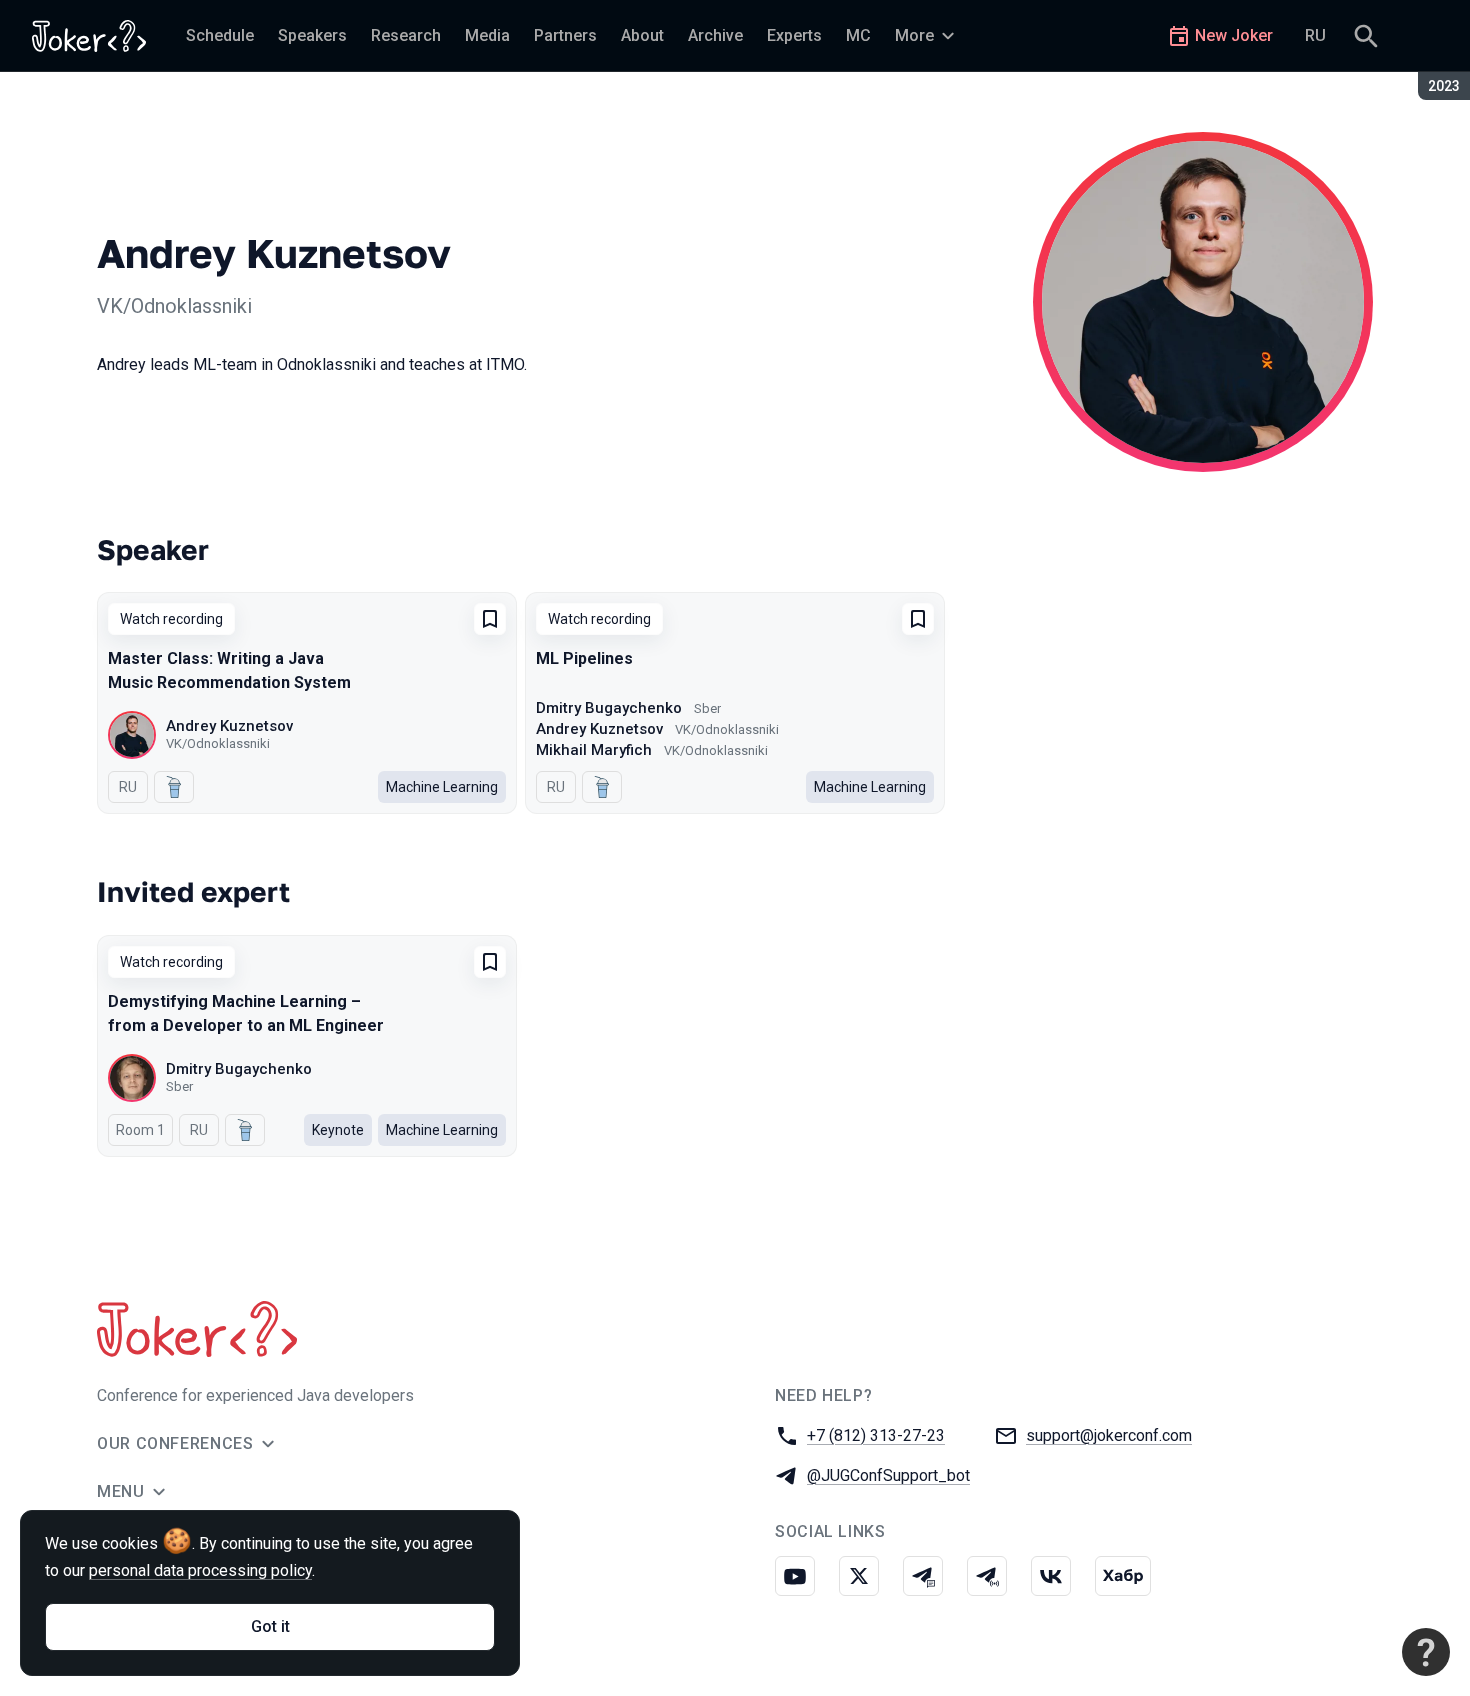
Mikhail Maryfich (594, 750)
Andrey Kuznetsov (229, 726)
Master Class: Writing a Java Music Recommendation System (229, 670)
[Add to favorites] (490, 619)
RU (1315, 35)
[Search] (1366, 36)
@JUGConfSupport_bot (888, 1475)
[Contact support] (1426, 1652)
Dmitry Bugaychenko (609, 708)
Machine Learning (442, 787)
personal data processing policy (200, 1570)
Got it (270, 1626)
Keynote (338, 1130)
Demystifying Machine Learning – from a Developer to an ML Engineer (246, 1013)
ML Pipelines (584, 658)
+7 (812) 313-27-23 (876, 1435)
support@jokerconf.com (1109, 1435)
